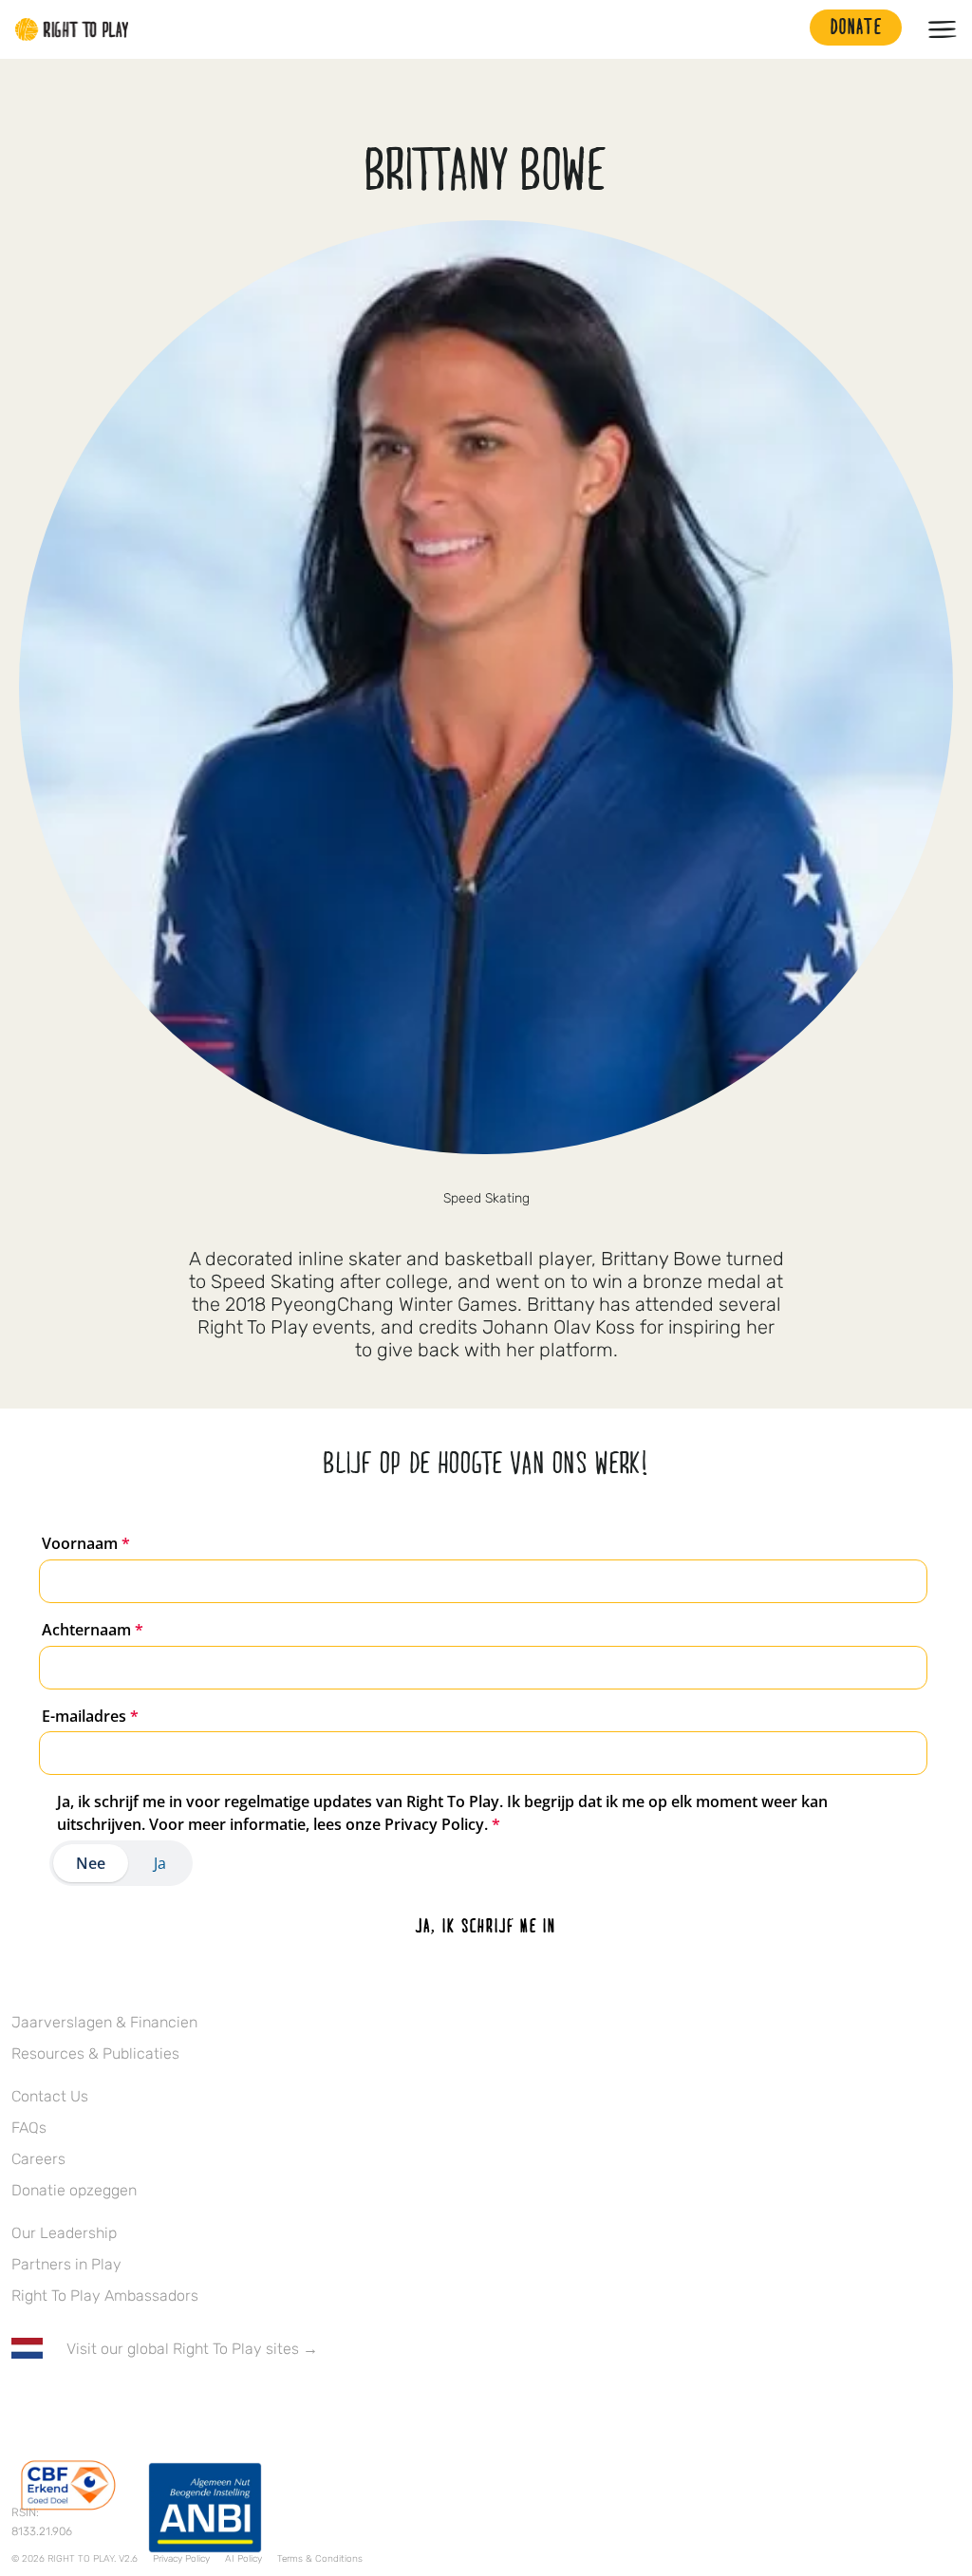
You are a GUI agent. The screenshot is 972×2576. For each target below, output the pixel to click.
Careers (38, 2159)
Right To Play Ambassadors (105, 2296)
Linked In (141, 2404)
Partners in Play (66, 2264)
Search (786, 29)
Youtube (181, 2404)
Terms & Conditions (320, 2559)
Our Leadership (64, 2233)
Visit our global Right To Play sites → (192, 2349)
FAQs (29, 2128)
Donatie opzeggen (74, 2190)
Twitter (62, 2404)
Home (72, 29)
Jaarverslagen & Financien (104, 2022)
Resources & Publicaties (95, 2053)
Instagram (102, 2404)
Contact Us (50, 2096)
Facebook (22, 2404)
